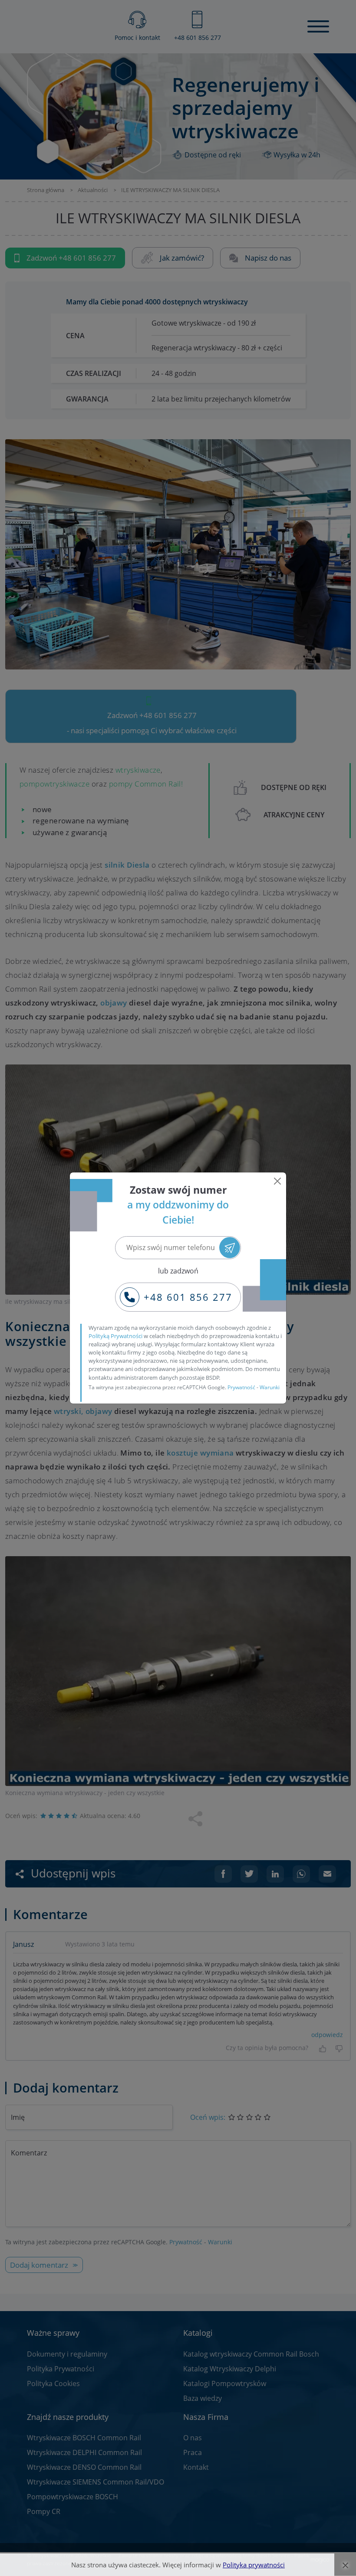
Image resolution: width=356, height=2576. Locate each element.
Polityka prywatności (254, 2565)
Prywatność (241, 1387)
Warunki (270, 1387)
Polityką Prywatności (115, 1336)
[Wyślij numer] (230, 1248)
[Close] (277, 1181)
